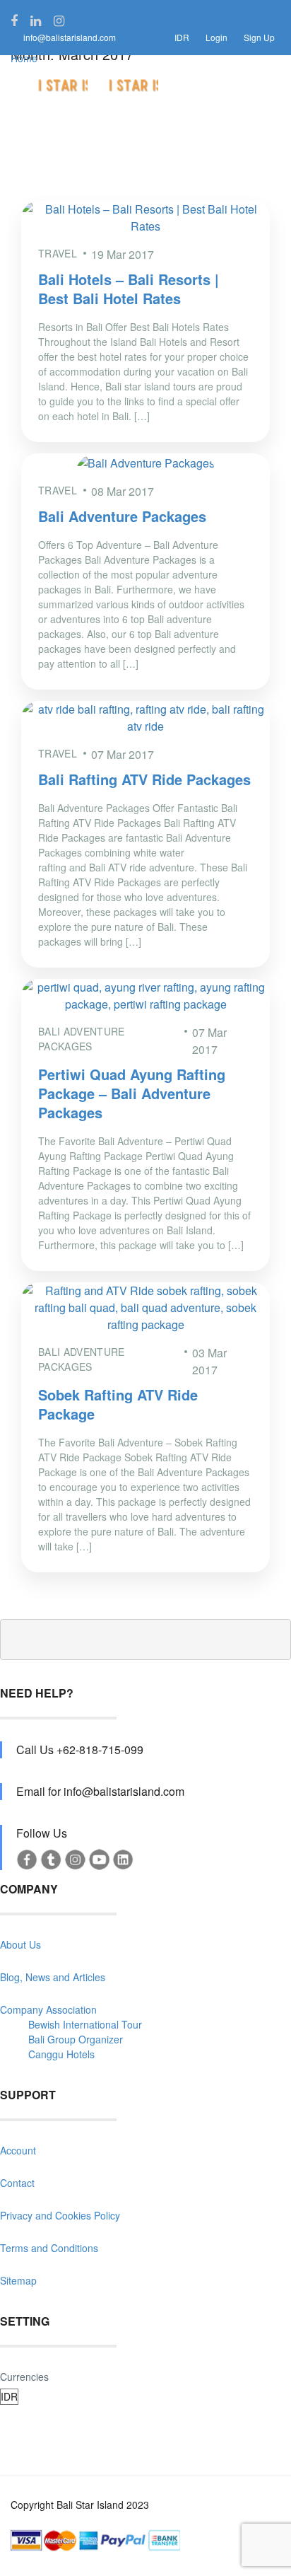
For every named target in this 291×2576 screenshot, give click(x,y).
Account (18, 2150)
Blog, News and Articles (53, 1977)
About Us (20, 1944)
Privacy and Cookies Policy (60, 2215)
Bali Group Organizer (76, 2039)
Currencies (24, 2377)
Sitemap (18, 2280)
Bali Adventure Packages (122, 516)
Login (216, 37)
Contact (17, 2183)
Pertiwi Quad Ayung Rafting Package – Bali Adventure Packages (132, 1093)
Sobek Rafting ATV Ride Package (118, 1404)
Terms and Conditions (49, 2248)
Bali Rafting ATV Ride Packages (144, 779)
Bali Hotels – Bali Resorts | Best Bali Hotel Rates (129, 289)
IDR (182, 37)
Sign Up (259, 37)
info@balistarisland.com (70, 37)
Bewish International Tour (85, 2024)
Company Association (48, 2009)
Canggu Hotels (61, 2054)
